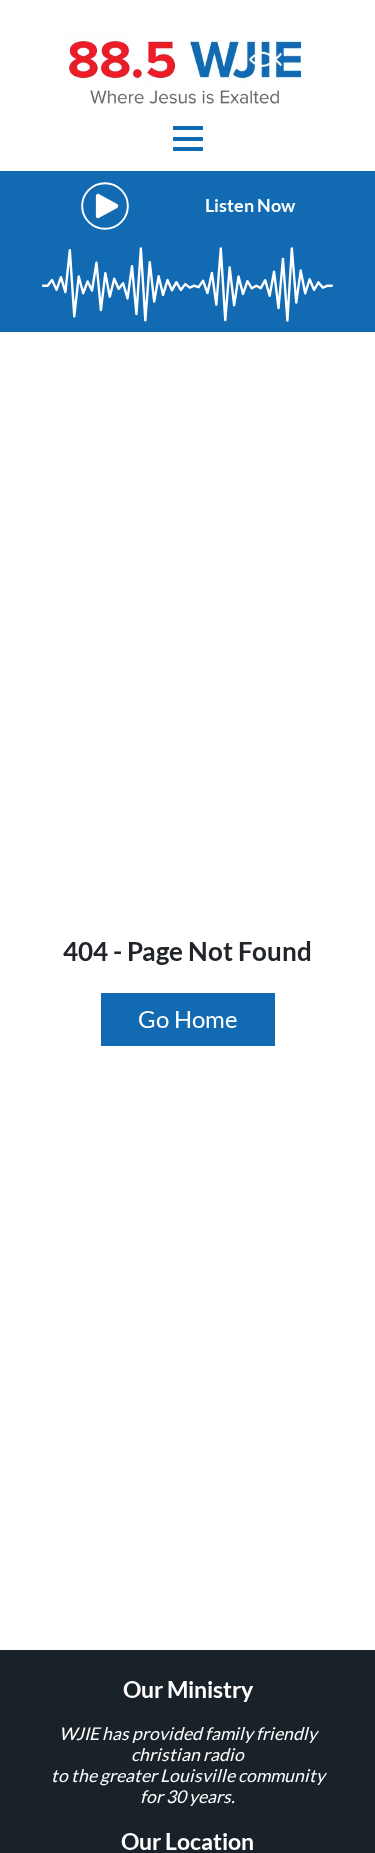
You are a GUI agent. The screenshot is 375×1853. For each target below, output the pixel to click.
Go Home (188, 1018)
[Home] (188, 70)
